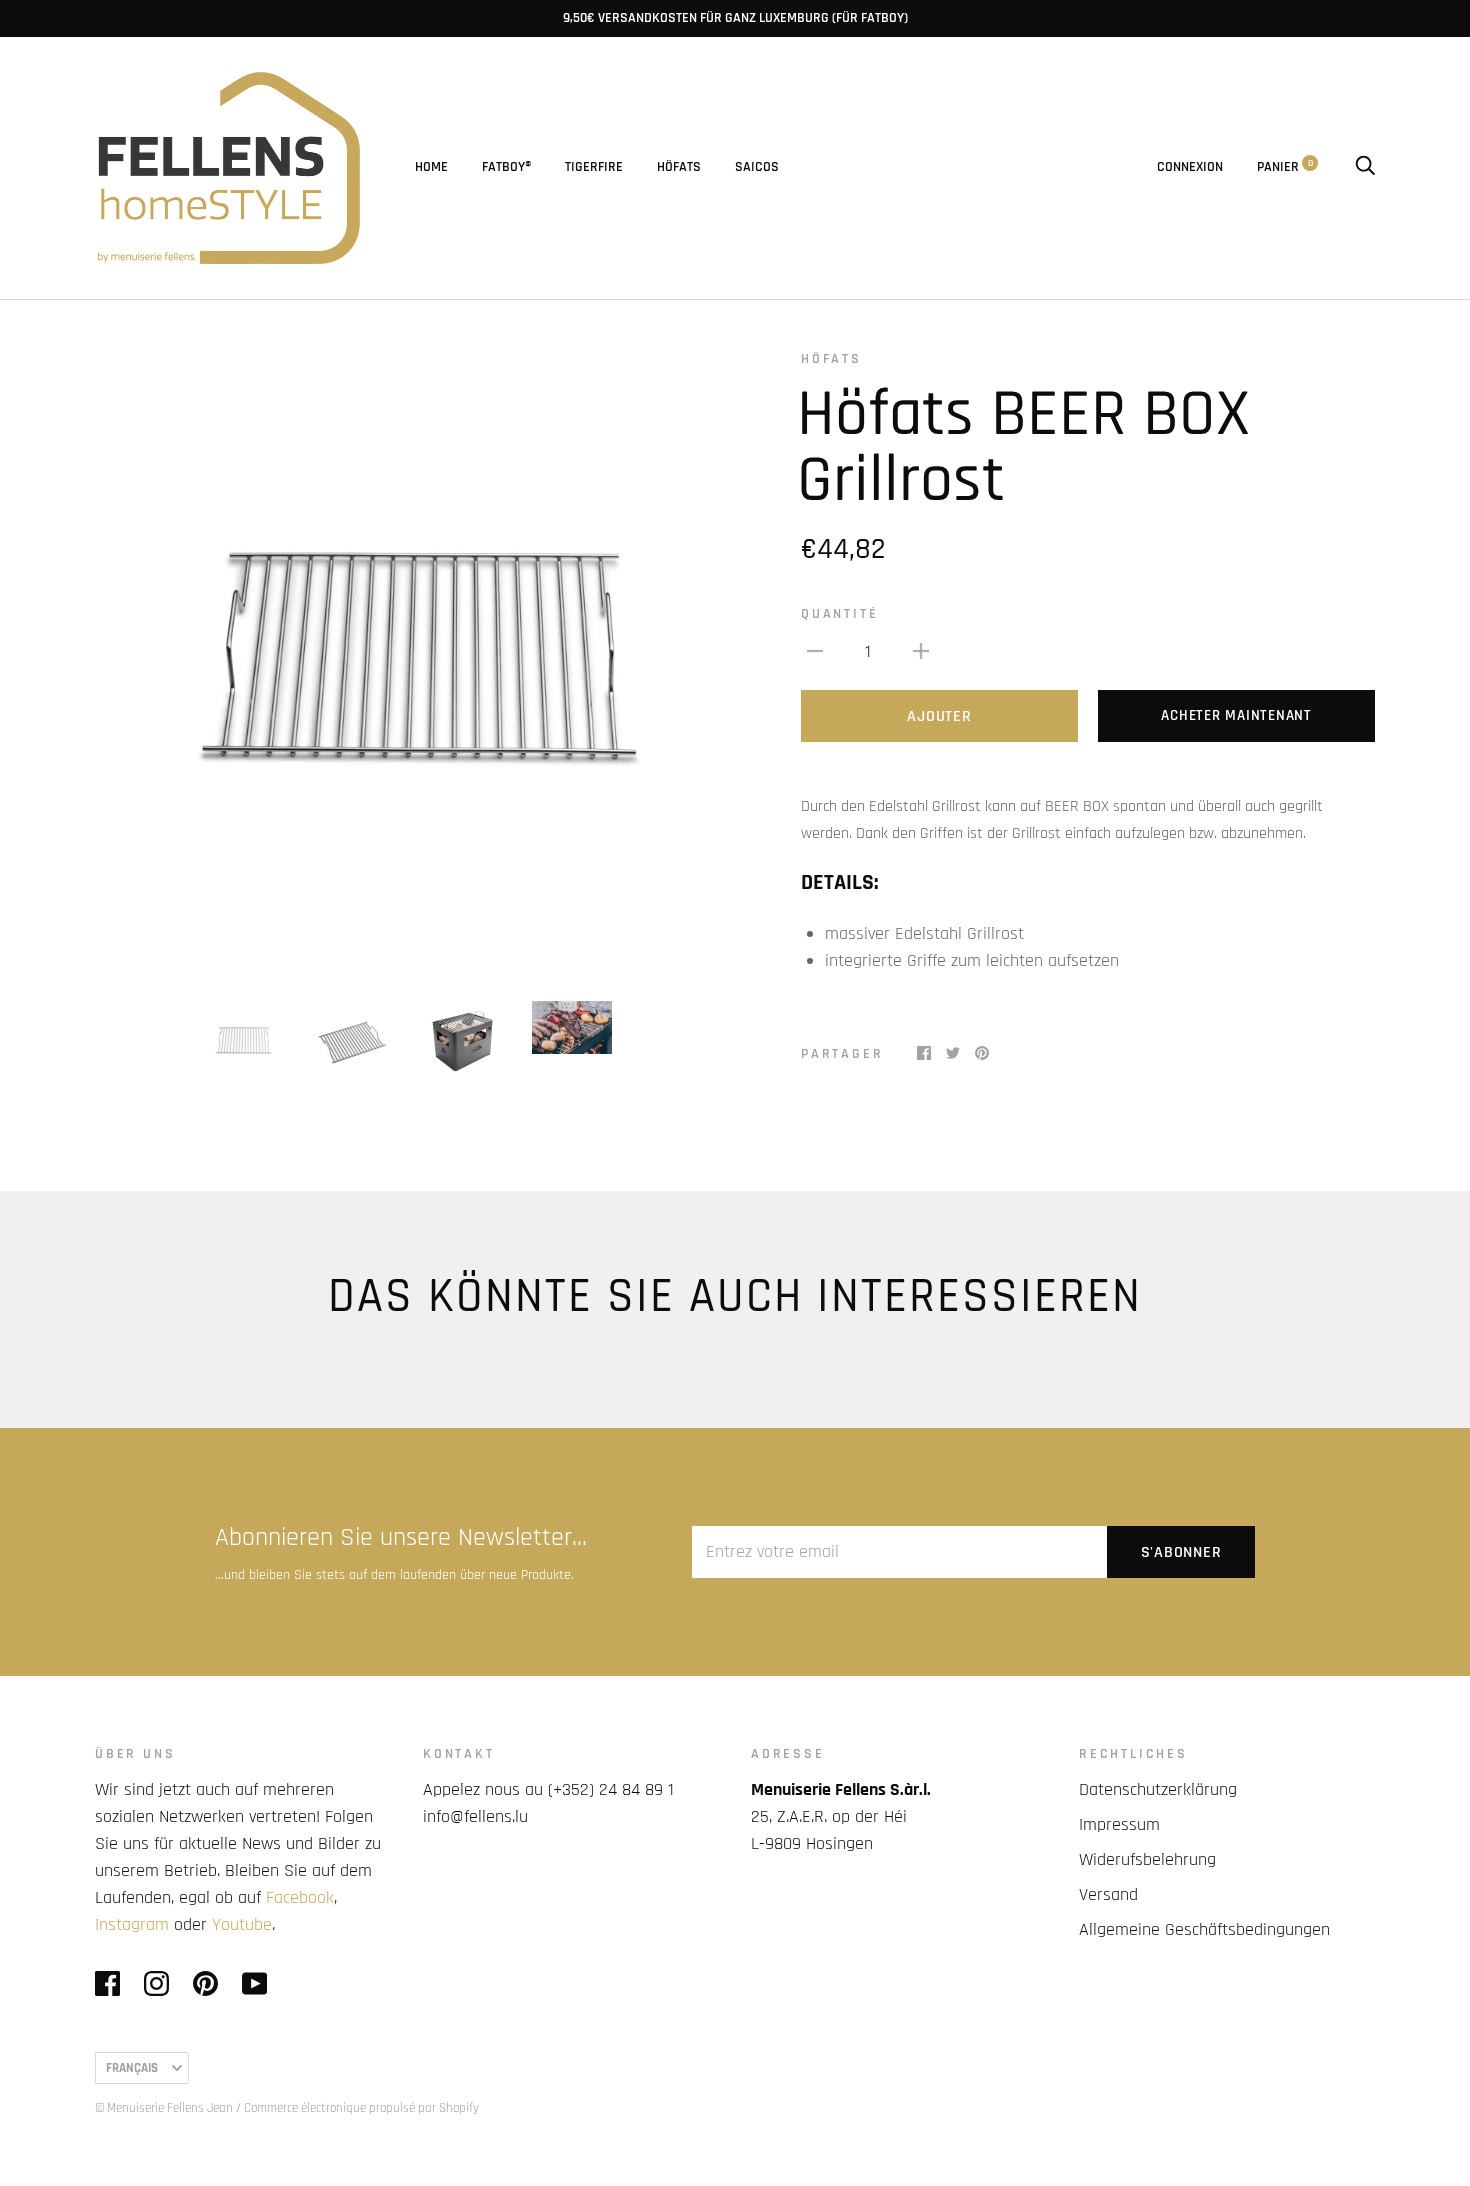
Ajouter (939, 716)
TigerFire (594, 167)
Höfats (679, 167)
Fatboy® (506, 167)
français (132, 2068)
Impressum (1119, 1824)
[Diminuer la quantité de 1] (815, 650)
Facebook (300, 1897)
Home (431, 167)
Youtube (242, 1924)
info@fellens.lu (475, 1816)
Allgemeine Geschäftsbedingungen (1204, 1929)
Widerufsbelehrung (1147, 1859)
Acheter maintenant (1236, 715)
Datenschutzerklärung (1158, 1789)
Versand (1108, 1894)
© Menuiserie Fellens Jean (164, 2108)
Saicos (757, 167)
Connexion (1190, 167)
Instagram (132, 1924)
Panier (1285, 167)
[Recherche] (1365, 167)
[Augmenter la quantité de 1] (921, 650)
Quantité (839, 614)
